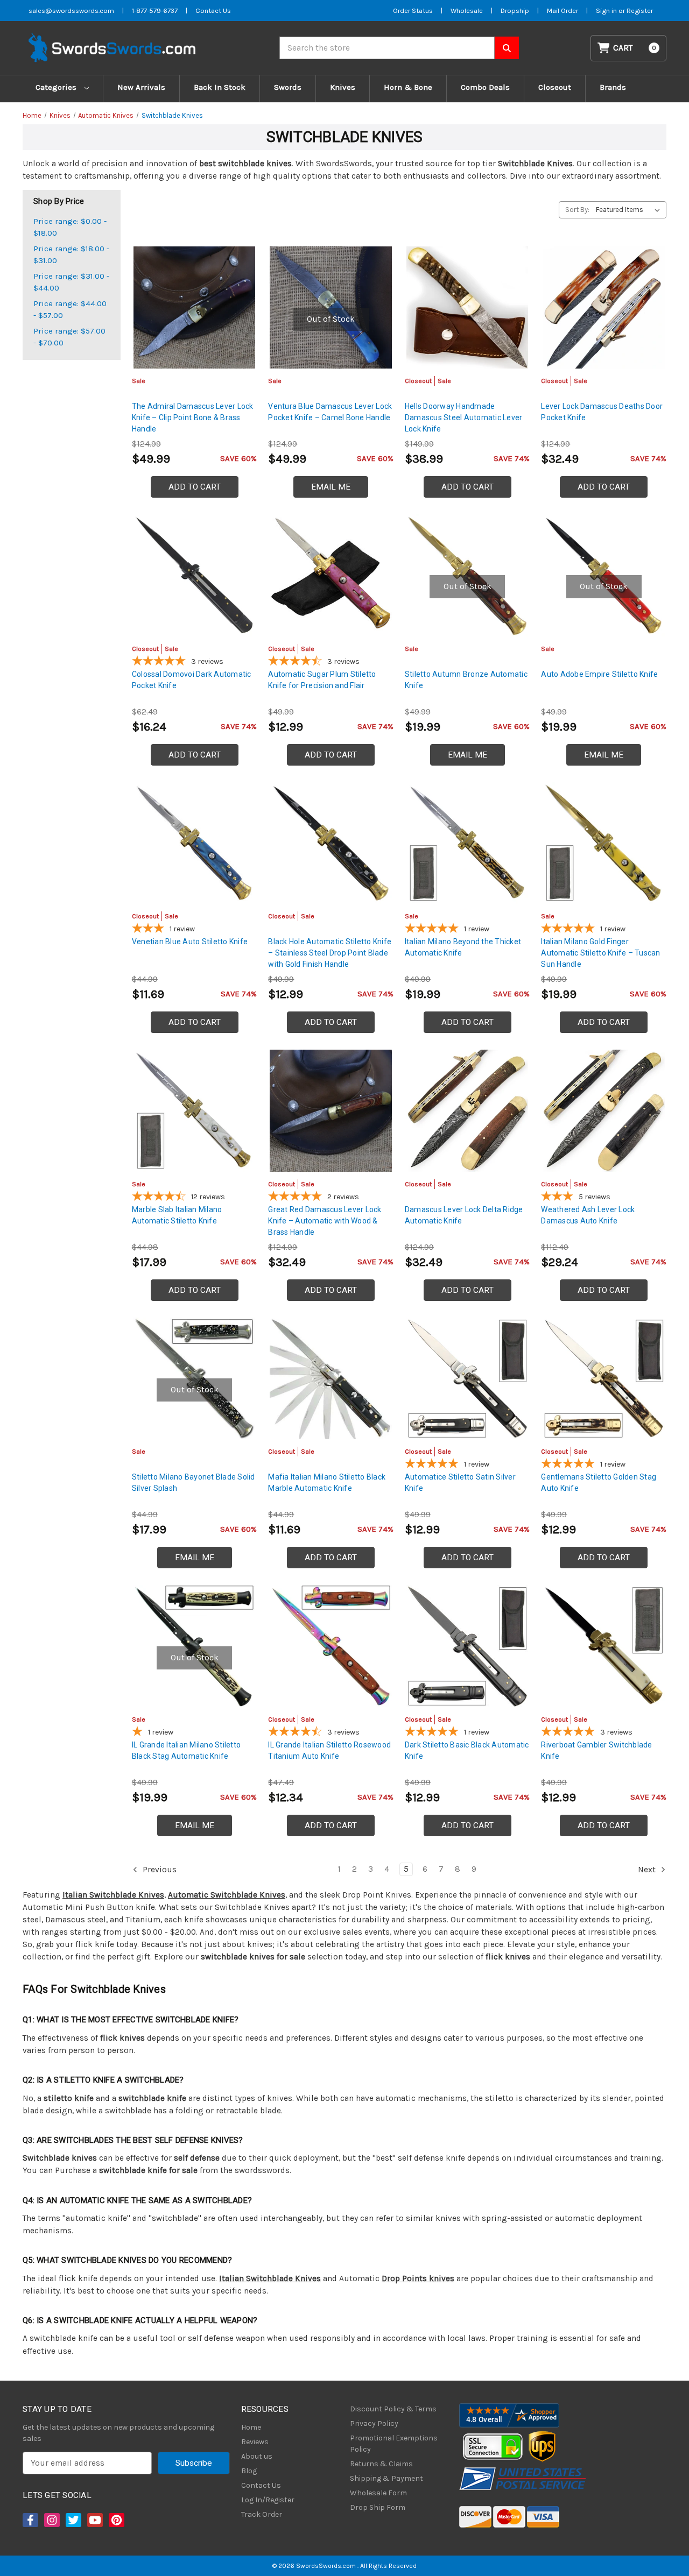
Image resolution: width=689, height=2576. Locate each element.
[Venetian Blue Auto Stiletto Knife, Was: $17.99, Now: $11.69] (195, 843)
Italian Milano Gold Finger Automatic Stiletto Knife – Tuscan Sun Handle (600, 953)
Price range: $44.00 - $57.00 (70, 310)
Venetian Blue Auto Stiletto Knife (190, 942)
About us (257, 2456)
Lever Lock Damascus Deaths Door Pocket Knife (602, 412)
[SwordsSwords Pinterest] (116, 2520)
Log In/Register (268, 2500)
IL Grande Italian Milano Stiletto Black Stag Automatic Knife (186, 1750)
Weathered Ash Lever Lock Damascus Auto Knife (588, 1215)
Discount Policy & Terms (393, 2409)
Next (648, 1870)
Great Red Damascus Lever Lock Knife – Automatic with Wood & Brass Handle (325, 1221)
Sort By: (577, 210)
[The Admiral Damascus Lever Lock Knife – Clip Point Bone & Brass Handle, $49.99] (195, 307)
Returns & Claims (381, 2464)
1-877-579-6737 (155, 10)
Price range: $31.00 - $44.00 (71, 282)
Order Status (413, 10)
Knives (343, 87)
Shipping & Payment (386, 2478)
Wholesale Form (378, 2493)
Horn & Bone (408, 87)
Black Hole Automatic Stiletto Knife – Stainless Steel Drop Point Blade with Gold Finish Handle (330, 953)
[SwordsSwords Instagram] (51, 2520)
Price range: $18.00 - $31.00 (71, 255)
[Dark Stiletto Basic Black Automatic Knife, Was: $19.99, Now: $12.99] (467, 1646)
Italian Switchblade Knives (113, 1895)
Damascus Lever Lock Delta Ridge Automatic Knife (464, 1215)
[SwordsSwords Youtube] (94, 2520)
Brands (613, 87)
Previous (159, 1870)
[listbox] (630, 210)
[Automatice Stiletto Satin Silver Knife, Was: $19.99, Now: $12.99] (467, 1379)
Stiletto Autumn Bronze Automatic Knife (466, 680)
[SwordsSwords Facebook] (30, 2520)
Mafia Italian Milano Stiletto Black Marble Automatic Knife (327, 1482)
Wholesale (467, 10)
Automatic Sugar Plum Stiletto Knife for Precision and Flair (322, 680)
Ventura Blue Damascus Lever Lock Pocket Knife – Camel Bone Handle (330, 412)
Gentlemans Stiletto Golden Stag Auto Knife (599, 1482)
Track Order (262, 2514)
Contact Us (213, 10)
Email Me (331, 487)
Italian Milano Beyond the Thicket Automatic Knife (463, 947)
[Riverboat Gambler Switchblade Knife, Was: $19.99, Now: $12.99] (604, 1646)
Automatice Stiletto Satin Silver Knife (460, 1482)
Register (640, 10)
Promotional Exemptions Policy (394, 2444)
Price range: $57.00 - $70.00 (69, 337)
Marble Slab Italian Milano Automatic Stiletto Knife (177, 1215)
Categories (57, 87)
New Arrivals (141, 87)
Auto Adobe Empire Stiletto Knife (599, 674)
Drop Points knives (418, 2278)
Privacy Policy (374, 2423)
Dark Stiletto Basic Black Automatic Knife (467, 1750)
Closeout (555, 87)
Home (251, 2427)
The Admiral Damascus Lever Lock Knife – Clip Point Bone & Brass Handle (193, 417)
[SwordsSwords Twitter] (73, 2520)
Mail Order (563, 10)
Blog (249, 2471)
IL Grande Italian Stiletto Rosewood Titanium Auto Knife (329, 1750)
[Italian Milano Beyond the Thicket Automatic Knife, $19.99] (467, 843)
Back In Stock (220, 87)
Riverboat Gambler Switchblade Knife (596, 1750)
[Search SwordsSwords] (507, 48)
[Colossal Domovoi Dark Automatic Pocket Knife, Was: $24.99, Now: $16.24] (195, 575)
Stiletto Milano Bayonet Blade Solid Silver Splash (194, 1482)
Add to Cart (195, 487)
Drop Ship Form (378, 2507)
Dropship (515, 10)
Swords (288, 87)
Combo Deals (485, 87)
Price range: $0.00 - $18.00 (70, 227)
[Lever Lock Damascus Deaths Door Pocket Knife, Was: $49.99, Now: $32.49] (604, 307)
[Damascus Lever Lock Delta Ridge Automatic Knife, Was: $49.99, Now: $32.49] (467, 1111)
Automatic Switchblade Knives (227, 1895)
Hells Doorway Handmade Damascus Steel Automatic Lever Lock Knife (464, 417)
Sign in (607, 10)
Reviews (255, 2442)
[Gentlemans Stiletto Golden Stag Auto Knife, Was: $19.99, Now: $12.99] (604, 1379)
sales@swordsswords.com (71, 10)
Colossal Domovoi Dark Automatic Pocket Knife (192, 680)
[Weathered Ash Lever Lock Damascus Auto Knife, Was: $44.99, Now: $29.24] (604, 1111)
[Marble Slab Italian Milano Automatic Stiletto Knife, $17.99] (195, 1111)
